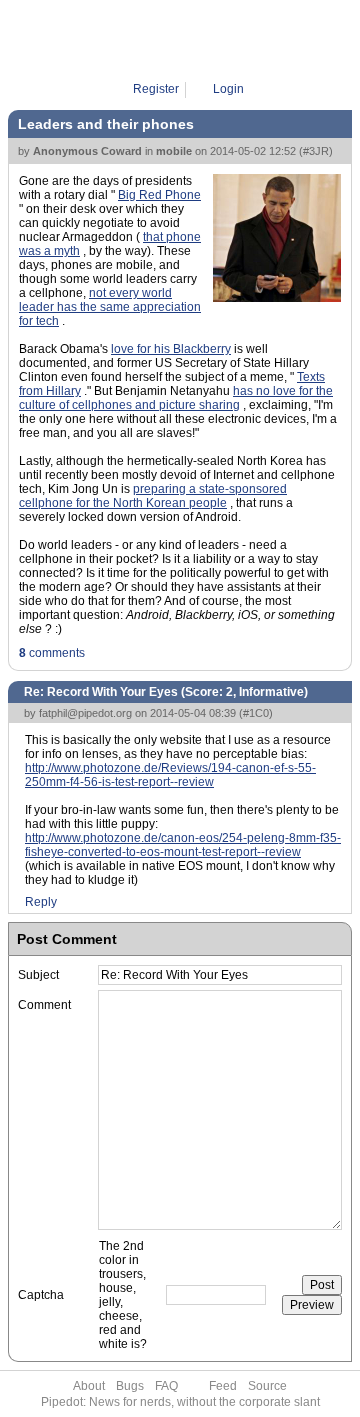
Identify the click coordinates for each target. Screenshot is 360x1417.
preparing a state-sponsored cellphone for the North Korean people (153, 496)
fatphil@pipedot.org (85, 713)
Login (228, 89)
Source (267, 1386)
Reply (41, 902)
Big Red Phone (159, 195)
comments (52, 653)
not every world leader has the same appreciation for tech (110, 307)
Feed (223, 1386)
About (89, 1386)
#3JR (316, 151)
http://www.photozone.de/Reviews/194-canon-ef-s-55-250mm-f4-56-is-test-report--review (170, 775)
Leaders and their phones (106, 124)
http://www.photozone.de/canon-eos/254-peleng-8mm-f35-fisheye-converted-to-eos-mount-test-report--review (183, 845)
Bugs (130, 1386)
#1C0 (256, 713)
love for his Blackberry (171, 349)
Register (156, 89)
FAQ (166, 1386)
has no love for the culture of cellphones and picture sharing (176, 398)
